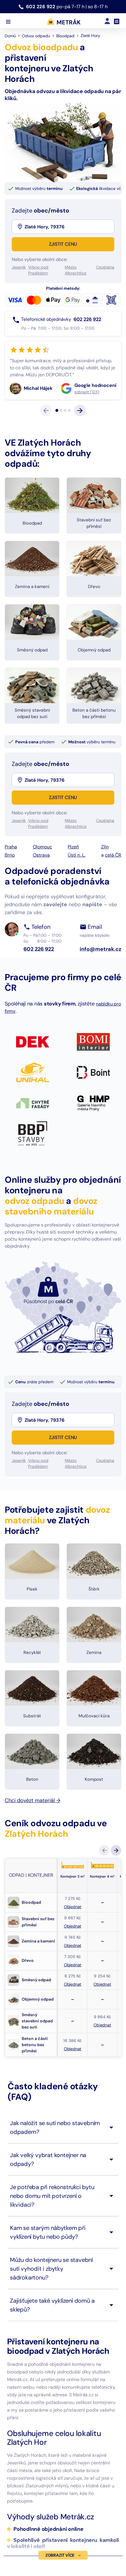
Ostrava (41, 897)
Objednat (73, 1949)
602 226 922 (41, 7)
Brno (10, 897)
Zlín (105, 889)
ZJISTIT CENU (63, 244)
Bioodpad (65, 36)
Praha (11, 889)
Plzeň (73, 889)
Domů (10, 36)
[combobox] (69, 227)
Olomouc (42, 889)
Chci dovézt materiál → (33, 1843)
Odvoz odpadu (36, 36)
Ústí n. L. (76, 897)
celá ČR (113, 897)
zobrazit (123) (36, 434)
